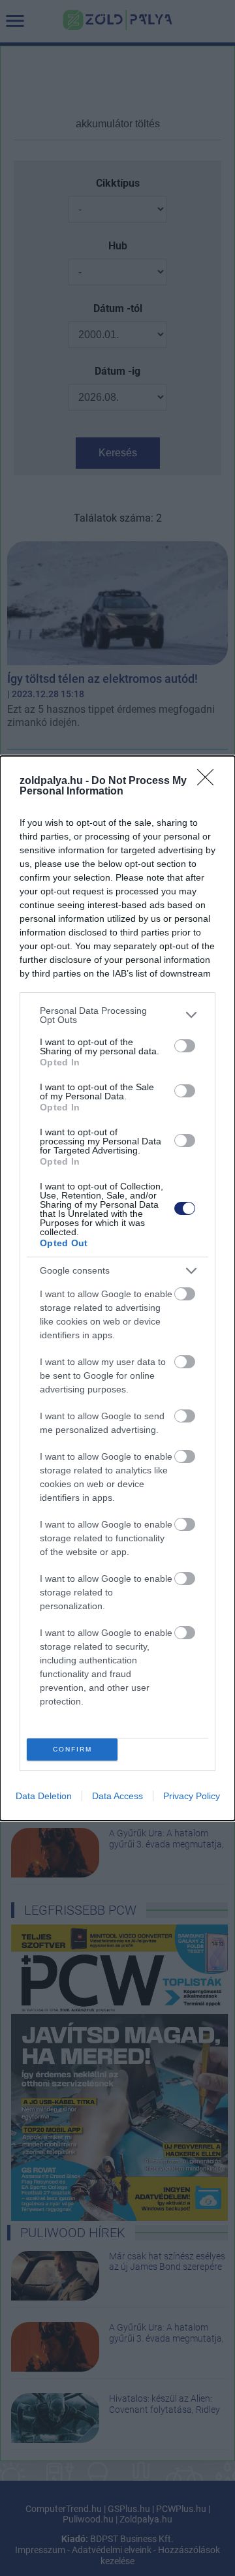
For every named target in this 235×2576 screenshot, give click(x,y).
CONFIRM (72, 1749)
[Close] (210, 781)
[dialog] (117, 1288)
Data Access (117, 1796)
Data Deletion (44, 1796)
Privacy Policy (192, 1796)
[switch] (185, 1046)
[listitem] (117, 1015)
